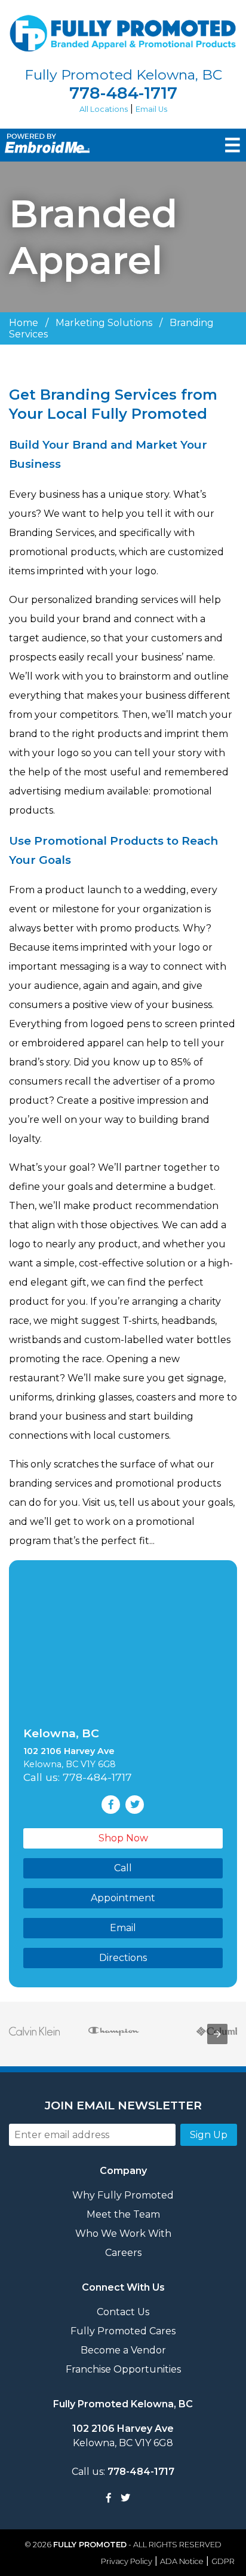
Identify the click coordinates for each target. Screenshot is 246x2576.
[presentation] (217, 2034)
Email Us (151, 109)
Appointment (123, 1898)
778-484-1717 (123, 93)
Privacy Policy (127, 2561)
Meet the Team (123, 2214)
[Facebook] (109, 2498)
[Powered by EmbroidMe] (45, 150)
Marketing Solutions (104, 323)
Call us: (123, 2472)
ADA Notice (182, 2561)
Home (24, 323)
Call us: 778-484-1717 (78, 1777)
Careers (123, 2253)
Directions (123, 1958)
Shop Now (123, 1838)
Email (123, 1928)
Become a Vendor (123, 2350)
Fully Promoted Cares (123, 2331)
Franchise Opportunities (123, 2369)
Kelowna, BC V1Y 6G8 (123, 2436)
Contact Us (123, 2312)
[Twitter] (125, 2498)
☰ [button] (233, 145)
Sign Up (209, 2135)
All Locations (104, 109)
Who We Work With (123, 2234)
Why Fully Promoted (123, 2195)
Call (123, 1868)
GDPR (223, 2561)
